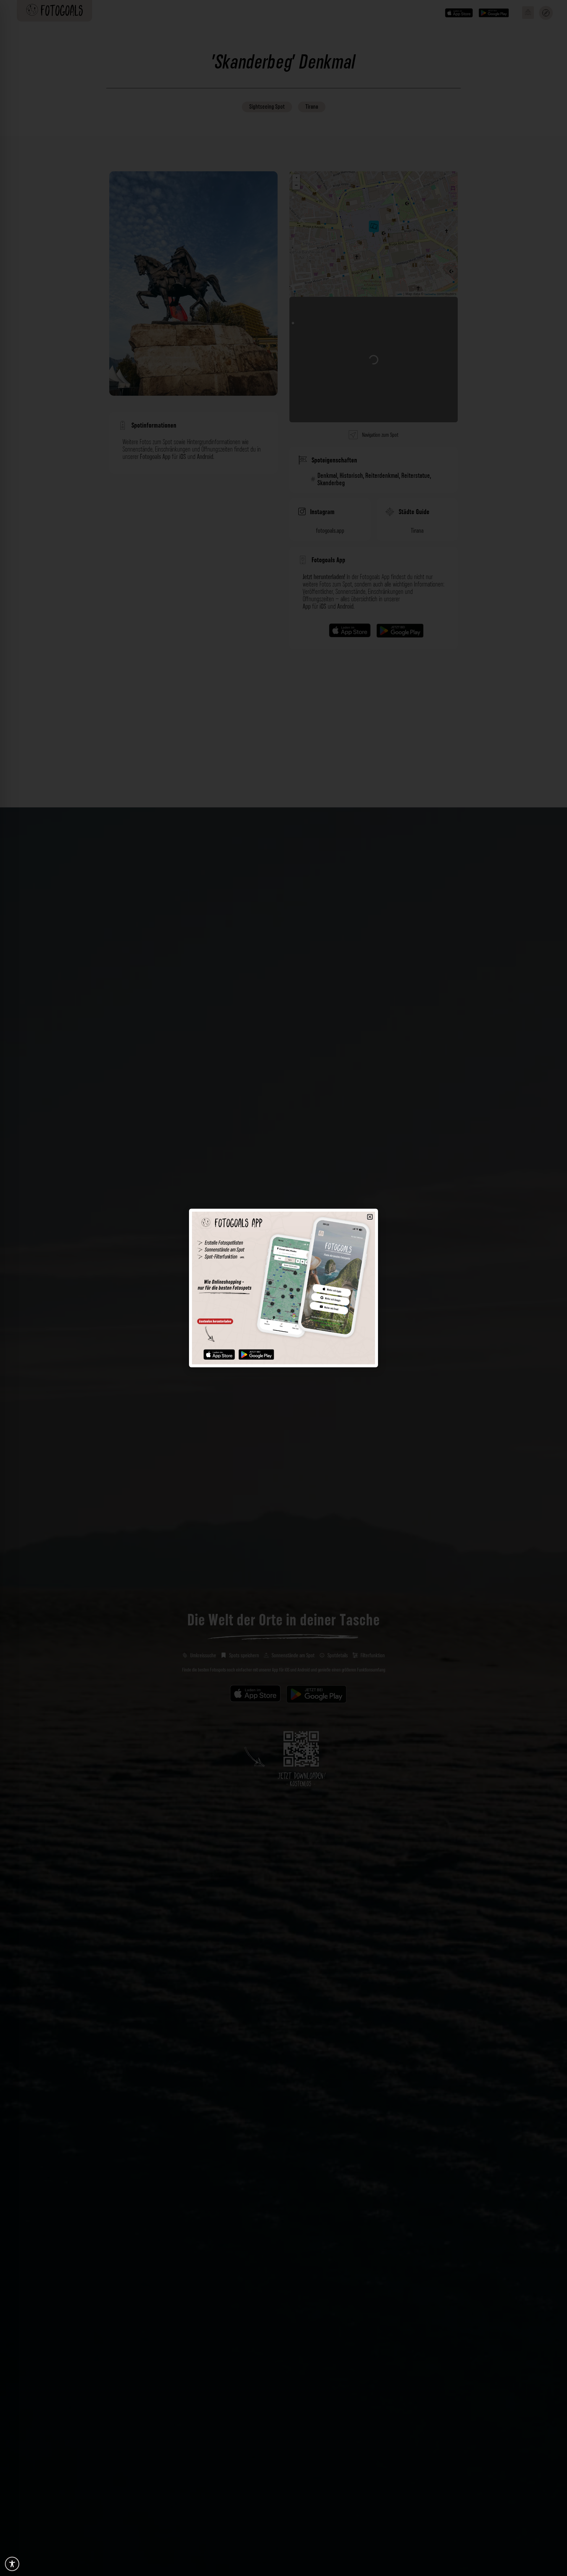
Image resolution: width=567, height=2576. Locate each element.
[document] (283, 1288)
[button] (370, 1217)
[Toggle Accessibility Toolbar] (12, 2564)
